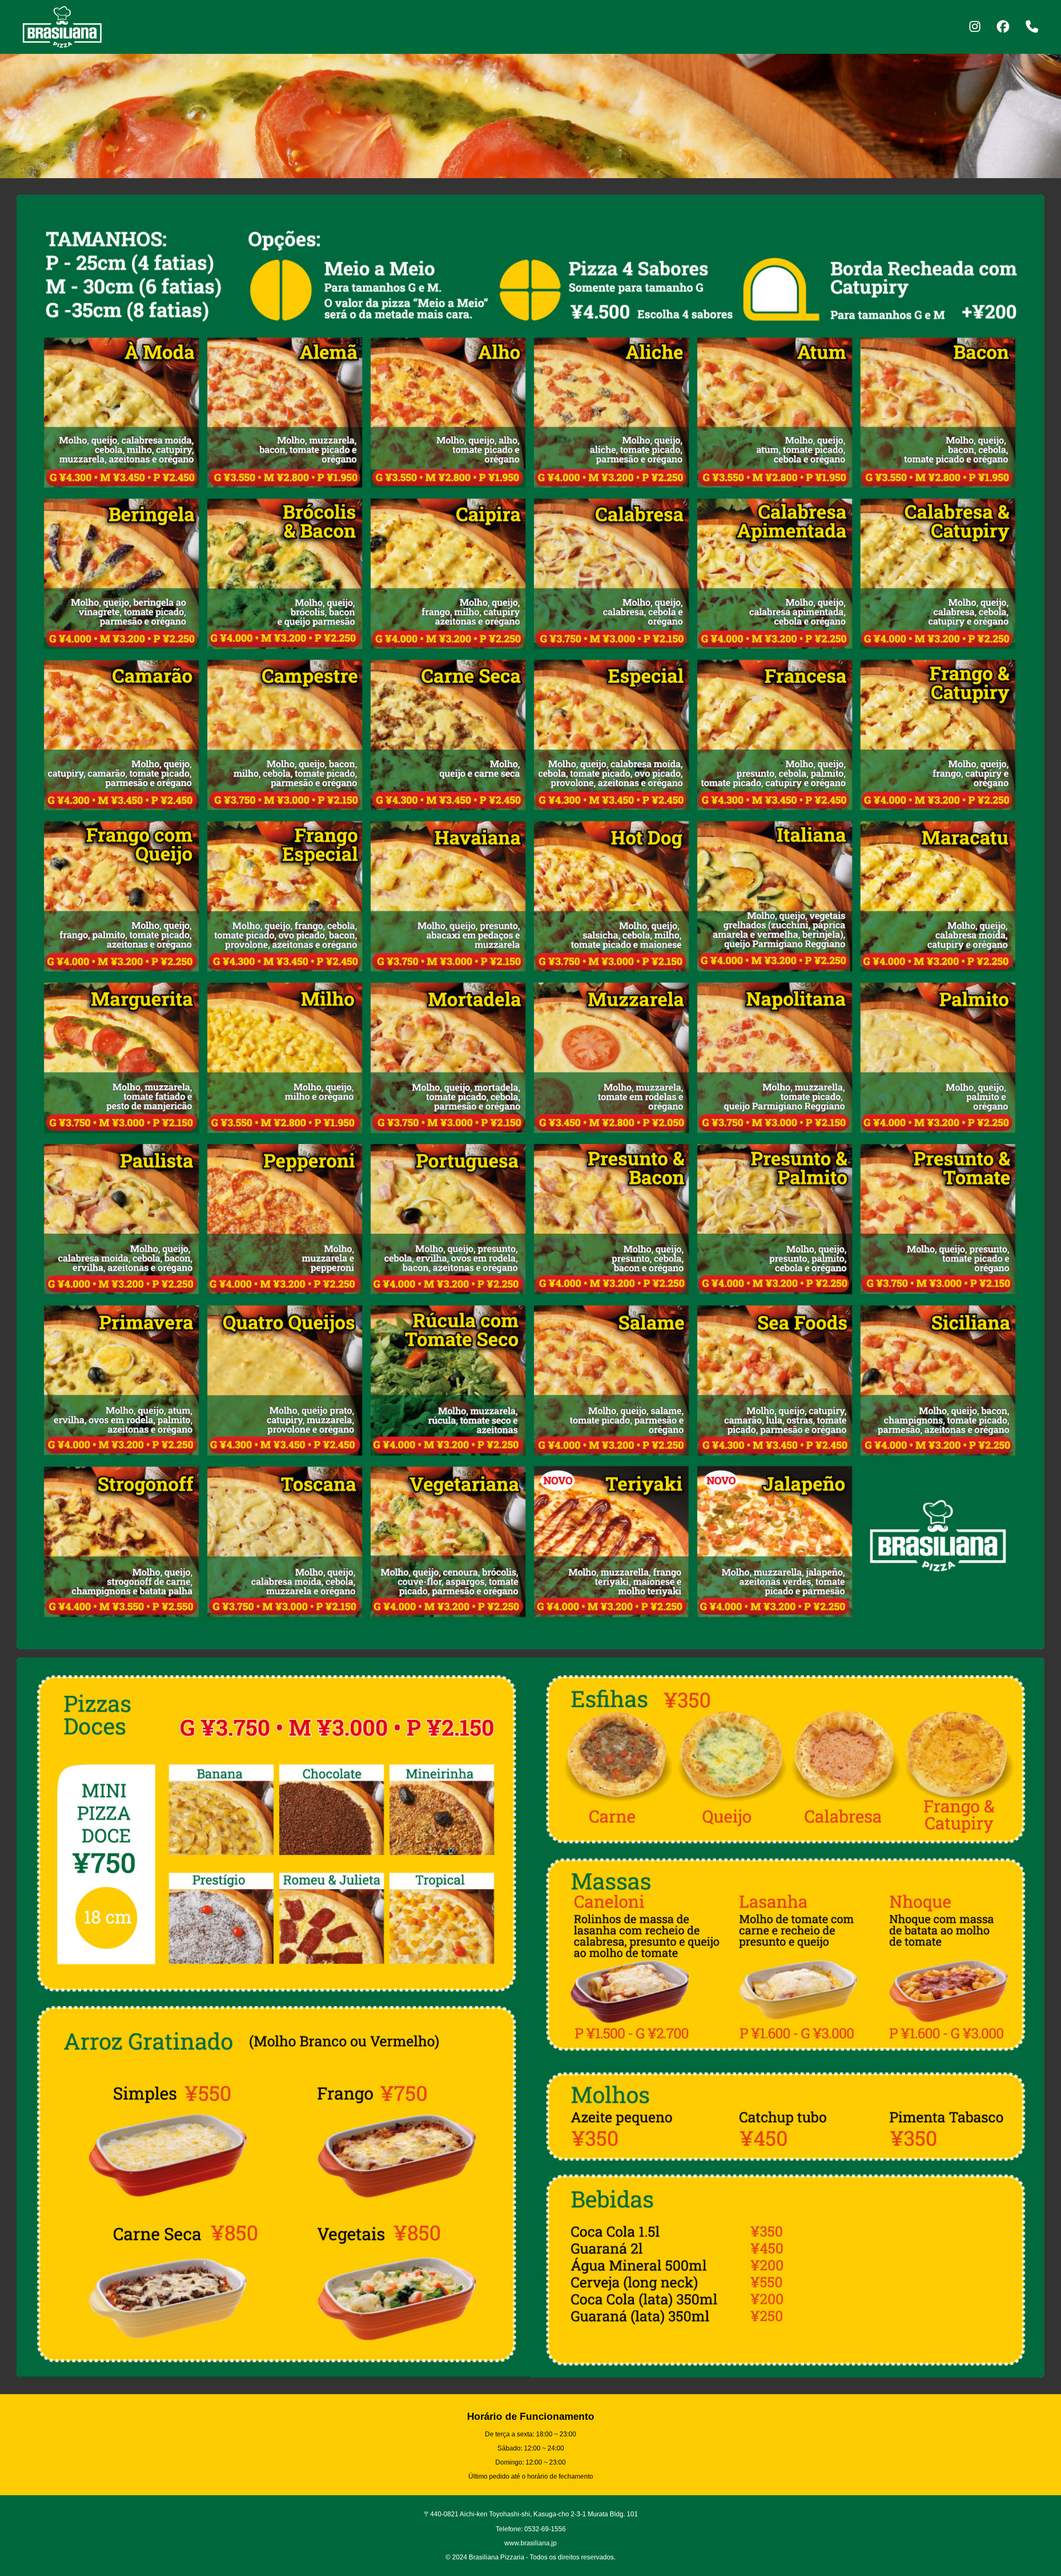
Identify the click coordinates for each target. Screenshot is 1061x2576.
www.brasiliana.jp (530, 2543)
